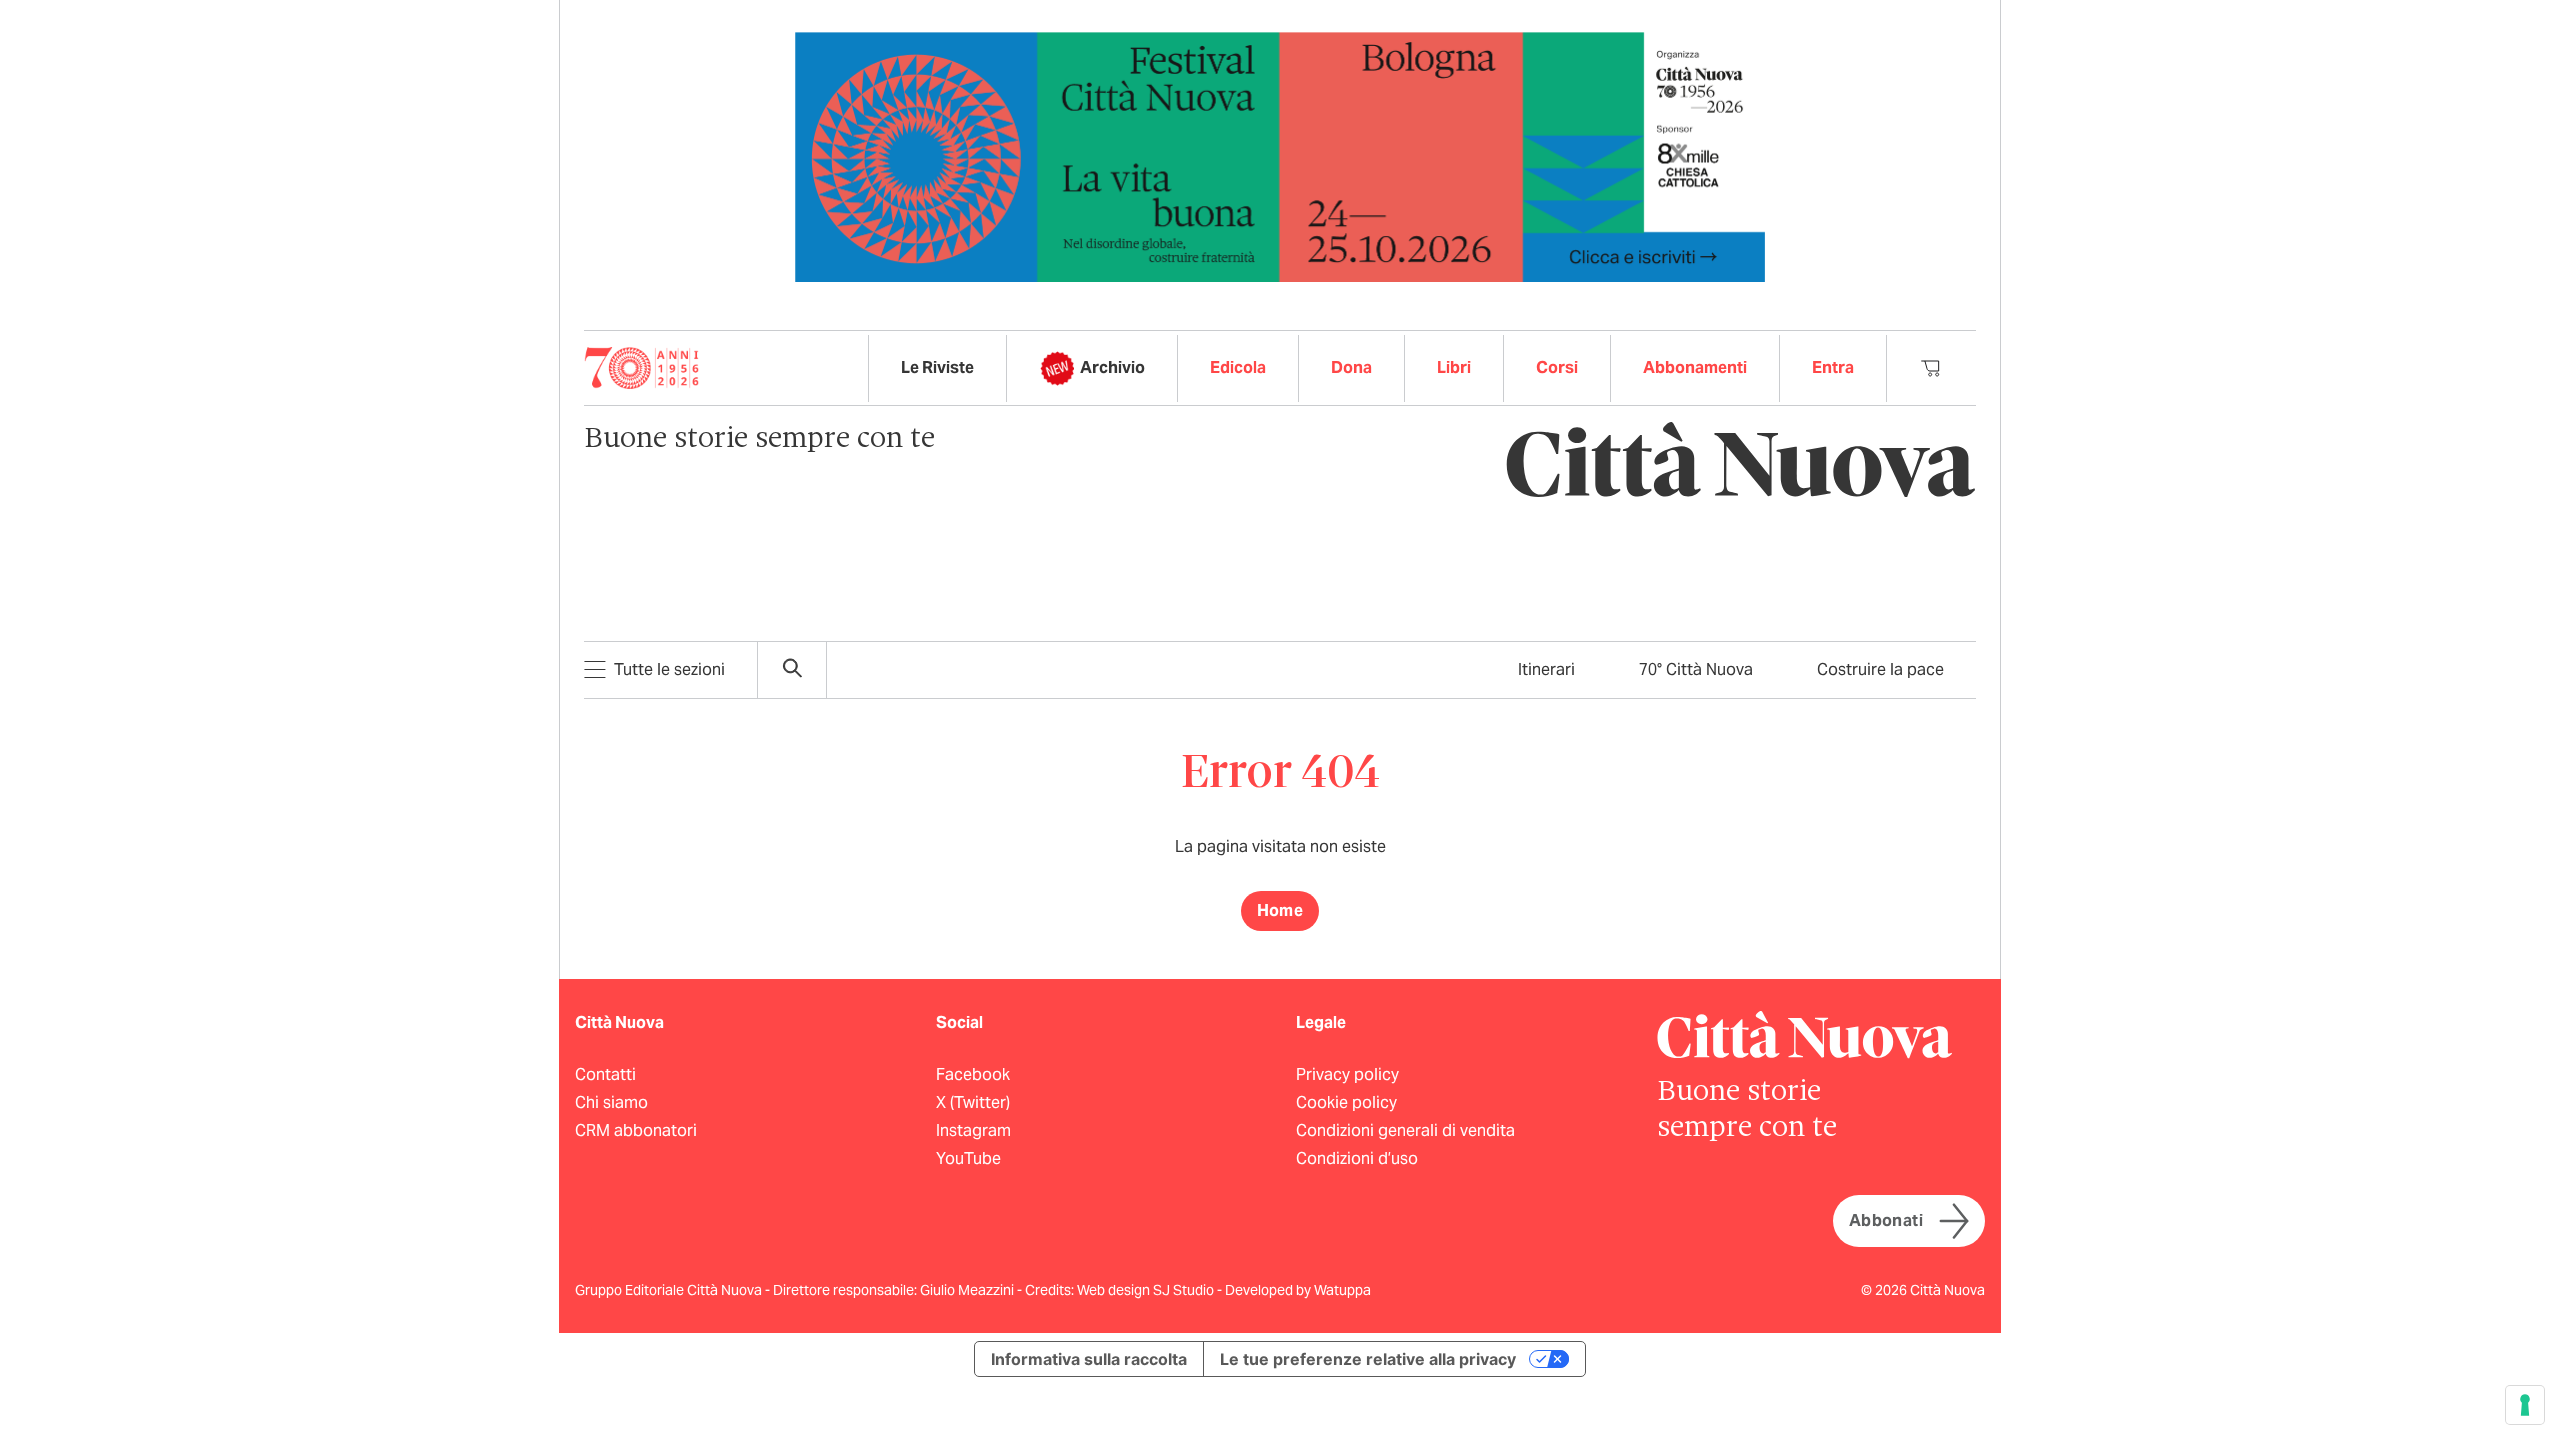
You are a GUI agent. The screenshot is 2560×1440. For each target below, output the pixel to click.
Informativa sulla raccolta (1089, 1359)
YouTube (968, 1158)
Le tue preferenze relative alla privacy (1368, 1359)
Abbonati (1886, 1220)
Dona (1351, 367)
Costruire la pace (1880, 669)
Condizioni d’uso (1357, 1158)
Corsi (1557, 367)
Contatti (605, 1074)
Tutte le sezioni (669, 669)
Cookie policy (1346, 1102)
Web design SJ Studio (1147, 1290)
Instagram (973, 1130)
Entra (1833, 367)
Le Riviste (937, 367)
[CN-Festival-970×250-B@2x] (1280, 155)
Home (1280, 910)
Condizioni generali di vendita (1405, 1130)
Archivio (1112, 367)
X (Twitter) (973, 1102)
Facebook (973, 1074)
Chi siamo (611, 1102)
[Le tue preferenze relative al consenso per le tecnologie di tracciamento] (2525, 1405)
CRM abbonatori (636, 1130)
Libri (1454, 367)
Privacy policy (1347, 1074)
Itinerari (1546, 669)
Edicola (1238, 367)
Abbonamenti (1695, 367)
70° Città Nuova (1696, 669)
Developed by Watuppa (1298, 1290)
